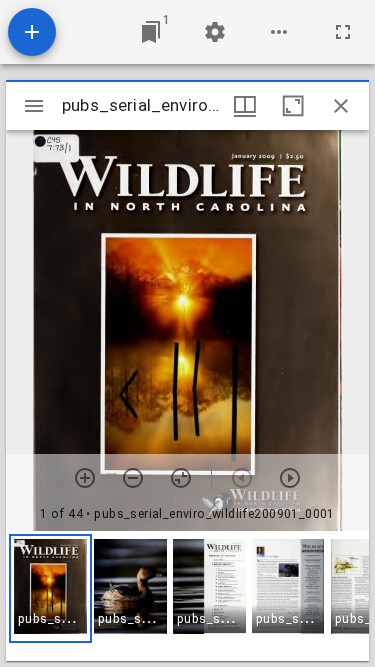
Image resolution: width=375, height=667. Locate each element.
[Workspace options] (279, 32)
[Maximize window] (293, 106)
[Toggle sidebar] (34, 106)
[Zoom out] (133, 478)
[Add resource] (32, 32)
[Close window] (341, 106)
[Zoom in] (85, 478)
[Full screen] (343, 32)
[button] (50, 588)
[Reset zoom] (181, 478)
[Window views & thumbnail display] (245, 106)
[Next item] (290, 478)
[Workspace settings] (215, 32)
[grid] (187, 596)
